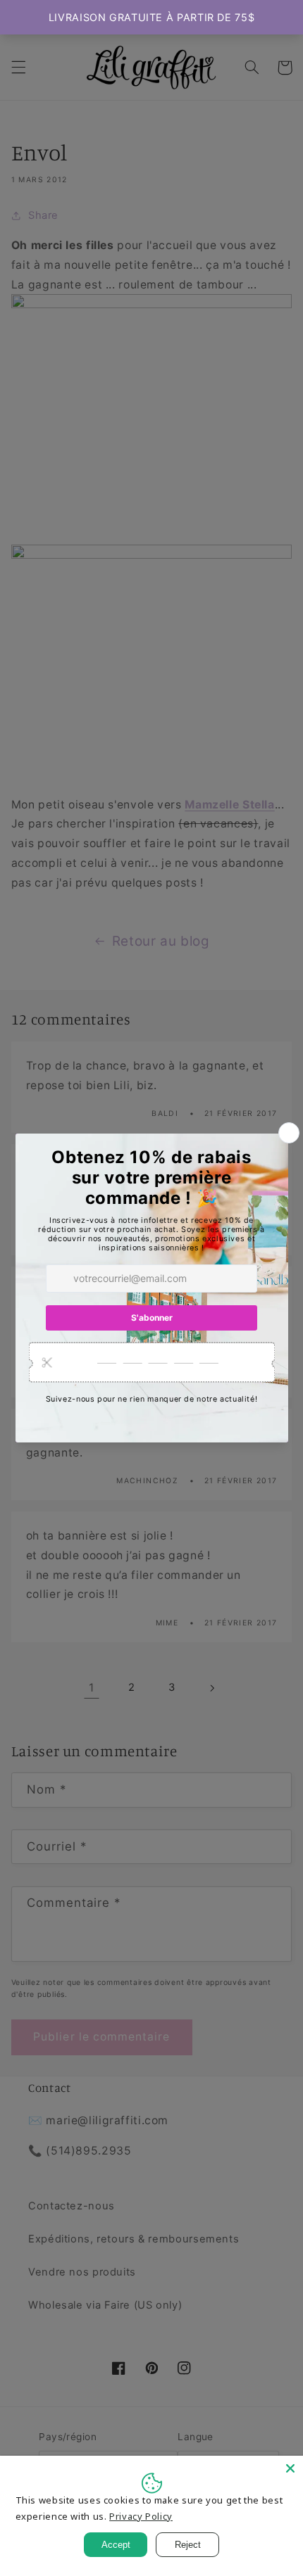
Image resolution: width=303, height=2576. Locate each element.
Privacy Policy (141, 2516)
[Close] (290, 2468)
